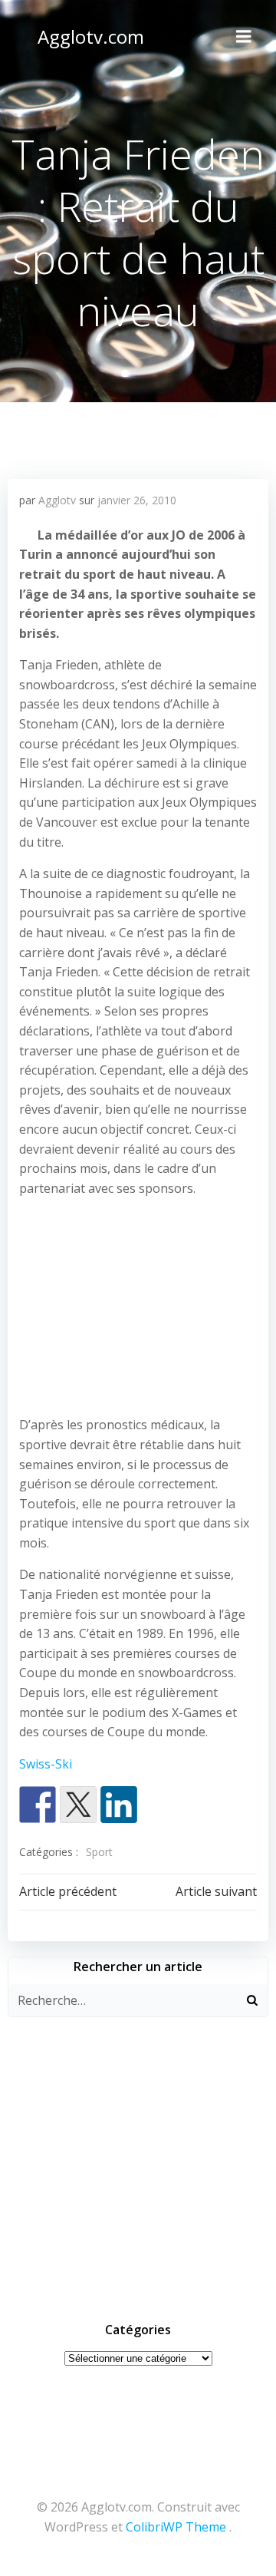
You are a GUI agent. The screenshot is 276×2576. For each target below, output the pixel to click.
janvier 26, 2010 (137, 500)
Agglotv (57, 500)
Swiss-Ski (46, 1764)
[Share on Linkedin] (119, 1805)
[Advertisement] (138, 1310)
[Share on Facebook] (38, 1805)
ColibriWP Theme (176, 2527)
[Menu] (244, 37)
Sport (99, 1852)
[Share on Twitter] (78, 1805)
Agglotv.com (91, 36)
